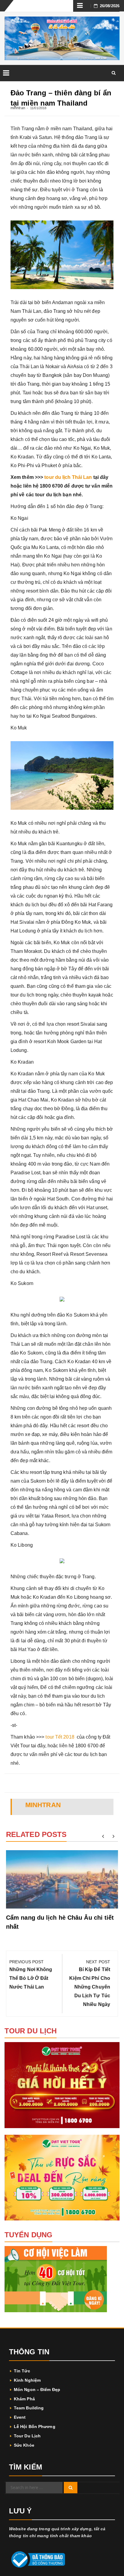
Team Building (29, 2408)
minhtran (18, 108)
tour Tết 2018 (60, 1737)
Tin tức (22, 2371)
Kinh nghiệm (27, 2380)
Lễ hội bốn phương (35, 2427)
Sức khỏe (24, 2445)
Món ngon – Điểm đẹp (37, 2390)
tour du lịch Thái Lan (68, 477)
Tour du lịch (27, 2436)
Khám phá (24, 2399)
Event (20, 2417)
